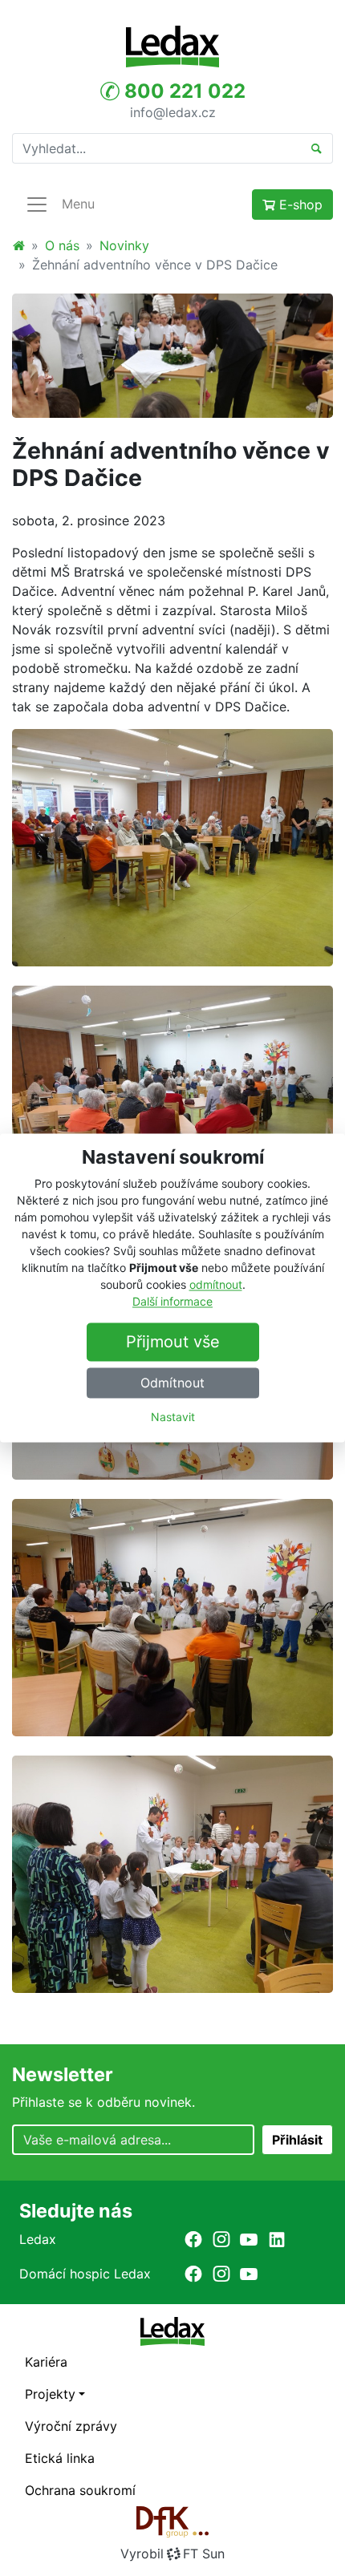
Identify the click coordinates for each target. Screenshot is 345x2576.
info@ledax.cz (173, 111)
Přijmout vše (173, 1343)
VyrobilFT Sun (172, 2554)
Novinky (124, 245)
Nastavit (173, 1418)
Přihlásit (297, 2140)
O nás (62, 245)
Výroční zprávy (71, 2426)
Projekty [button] (50, 2394)
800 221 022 (183, 91)
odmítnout (216, 1285)
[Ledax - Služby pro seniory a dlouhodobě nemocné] (18, 245)
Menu (78, 204)
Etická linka (60, 2458)
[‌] (193, 2239)
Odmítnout (172, 1383)
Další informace (172, 1302)
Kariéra (46, 2362)
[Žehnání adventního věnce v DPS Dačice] (172, 354)
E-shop (299, 205)
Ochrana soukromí (80, 2490)
